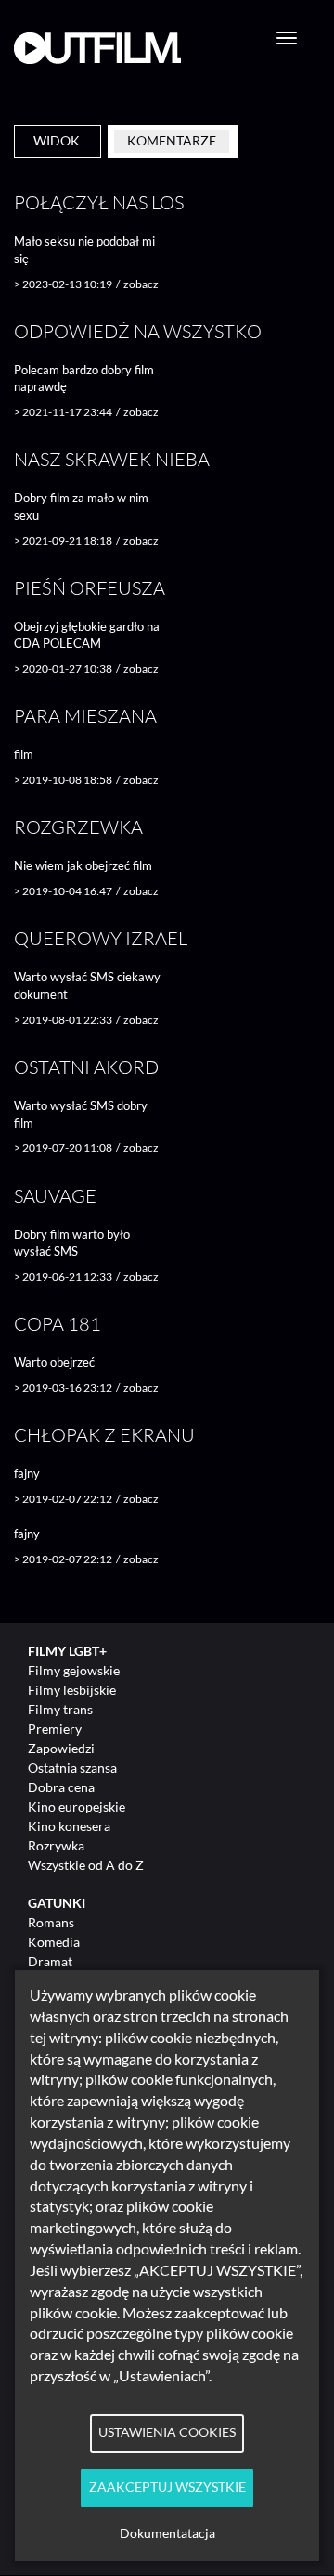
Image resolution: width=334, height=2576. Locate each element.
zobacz (141, 284)
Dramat (50, 1961)
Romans (51, 1922)
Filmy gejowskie (74, 1670)
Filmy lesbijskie (72, 1690)
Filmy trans (60, 1709)
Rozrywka (56, 1845)
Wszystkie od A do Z (86, 1865)
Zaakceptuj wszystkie (167, 2487)
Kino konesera (69, 1826)
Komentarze (172, 140)
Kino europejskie (77, 1806)
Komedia (54, 1942)
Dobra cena (61, 1787)
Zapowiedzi (61, 1748)
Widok (57, 140)
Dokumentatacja (167, 2533)
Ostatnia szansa (72, 1768)
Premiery (55, 1729)
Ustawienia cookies (167, 2432)
